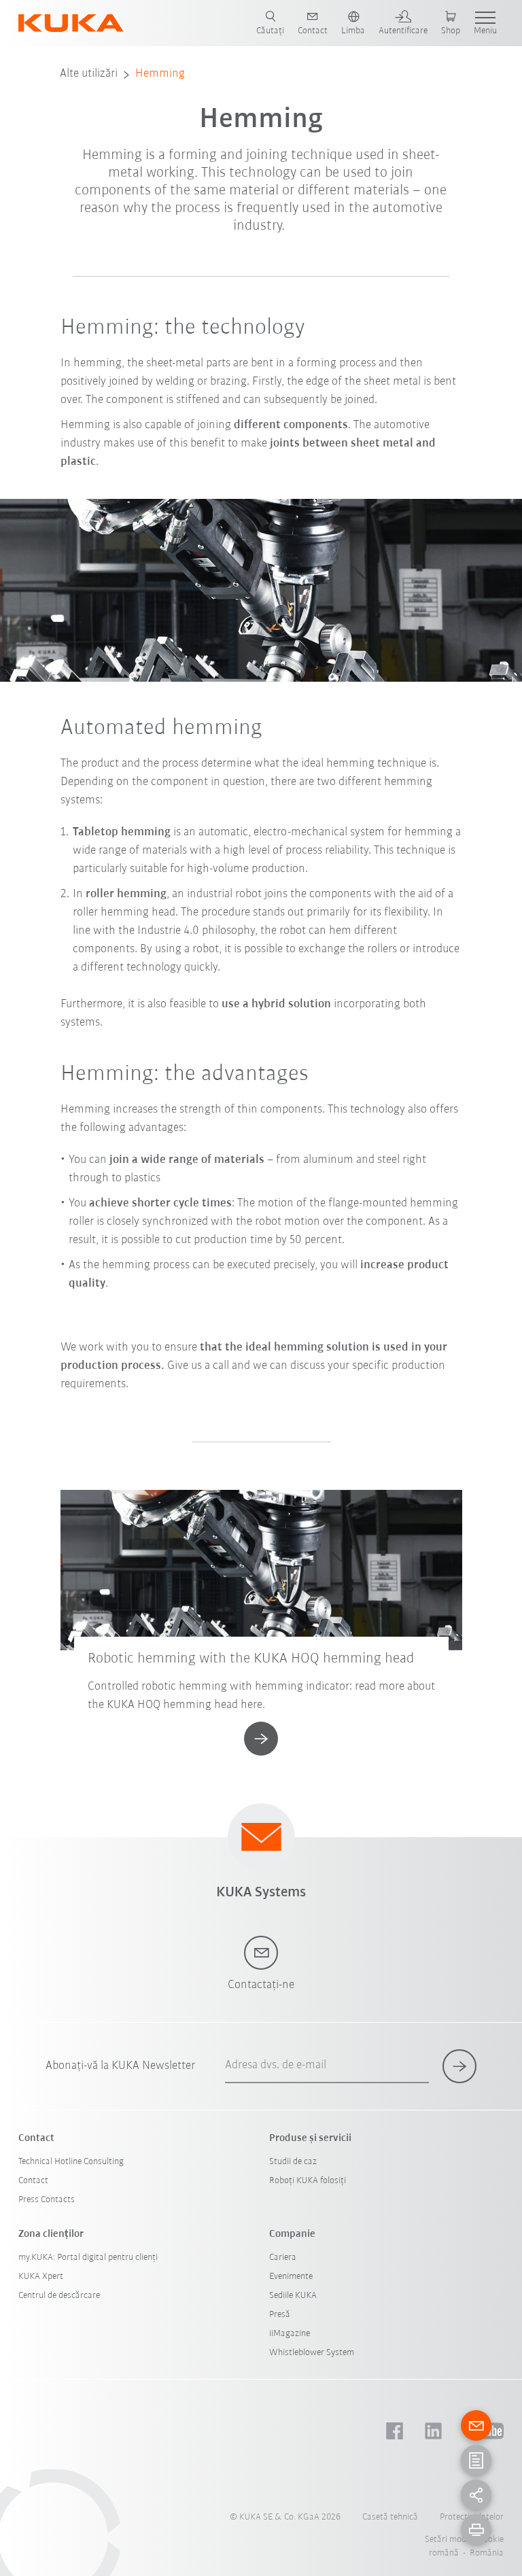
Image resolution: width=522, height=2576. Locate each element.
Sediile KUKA (293, 2296)
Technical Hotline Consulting (71, 2162)
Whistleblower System (312, 2353)
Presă (280, 2315)
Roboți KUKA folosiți (308, 2181)
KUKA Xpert (41, 2277)
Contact (33, 2181)
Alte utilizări (89, 74)
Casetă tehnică (390, 2517)
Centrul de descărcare (59, 2296)
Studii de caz (293, 2162)
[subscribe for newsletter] (459, 2066)
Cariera (283, 2258)
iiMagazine (290, 2334)
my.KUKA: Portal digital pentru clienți (88, 2258)
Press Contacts (47, 2200)
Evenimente (291, 2277)
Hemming (160, 74)
